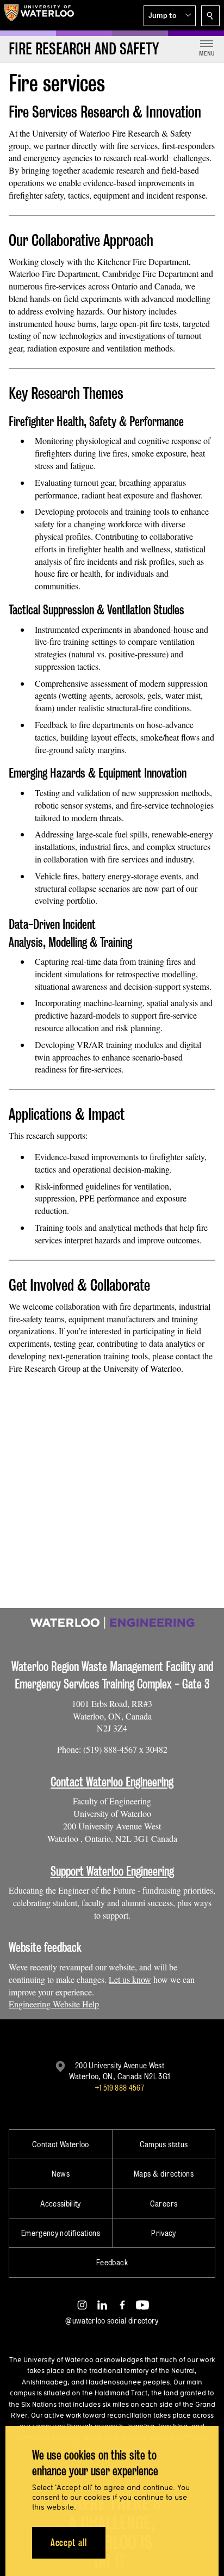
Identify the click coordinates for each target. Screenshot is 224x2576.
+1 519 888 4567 (120, 2088)
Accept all (69, 2543)
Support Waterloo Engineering (112, 1871)
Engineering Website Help (54, 2004)
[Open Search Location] (210, 16)
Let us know (130, 1979)
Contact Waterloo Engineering (112, 1782)
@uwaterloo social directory (112, 2321)
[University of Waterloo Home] (39, 15)
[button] (170, 16)
